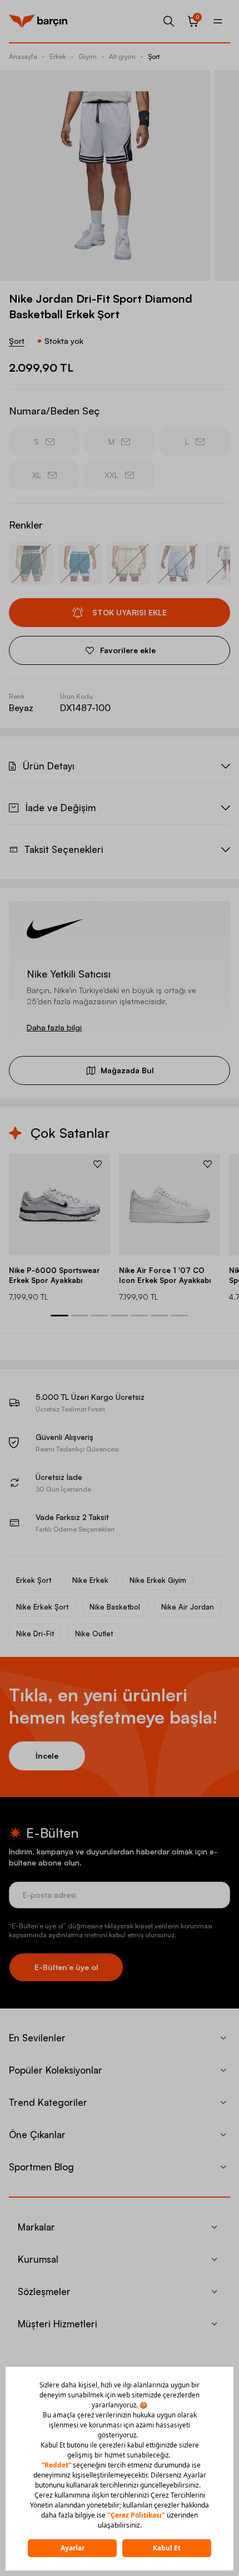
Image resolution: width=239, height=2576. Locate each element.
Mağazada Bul (127, 1070)
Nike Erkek (90, 1580)
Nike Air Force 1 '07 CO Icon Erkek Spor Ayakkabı (165, 1275)
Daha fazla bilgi (54, 1027)
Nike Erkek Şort (42, 1607)
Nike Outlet (94, 1634)
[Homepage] (38, 21)
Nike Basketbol (115, 1607)
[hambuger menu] (218, 21)
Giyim (88, 56)
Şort (154, 56)
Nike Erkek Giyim (158, 1580)
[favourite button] (98, 1164)
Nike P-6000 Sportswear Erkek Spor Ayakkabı (54, 1275)
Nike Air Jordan (188, 1607)
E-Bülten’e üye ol (66, 1967)
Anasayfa (23, 56)
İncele (47, 1756)
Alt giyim (122, 56)
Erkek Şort (34, 1580)
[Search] (169, 21)
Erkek (58, 56)
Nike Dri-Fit (35, 1634)
